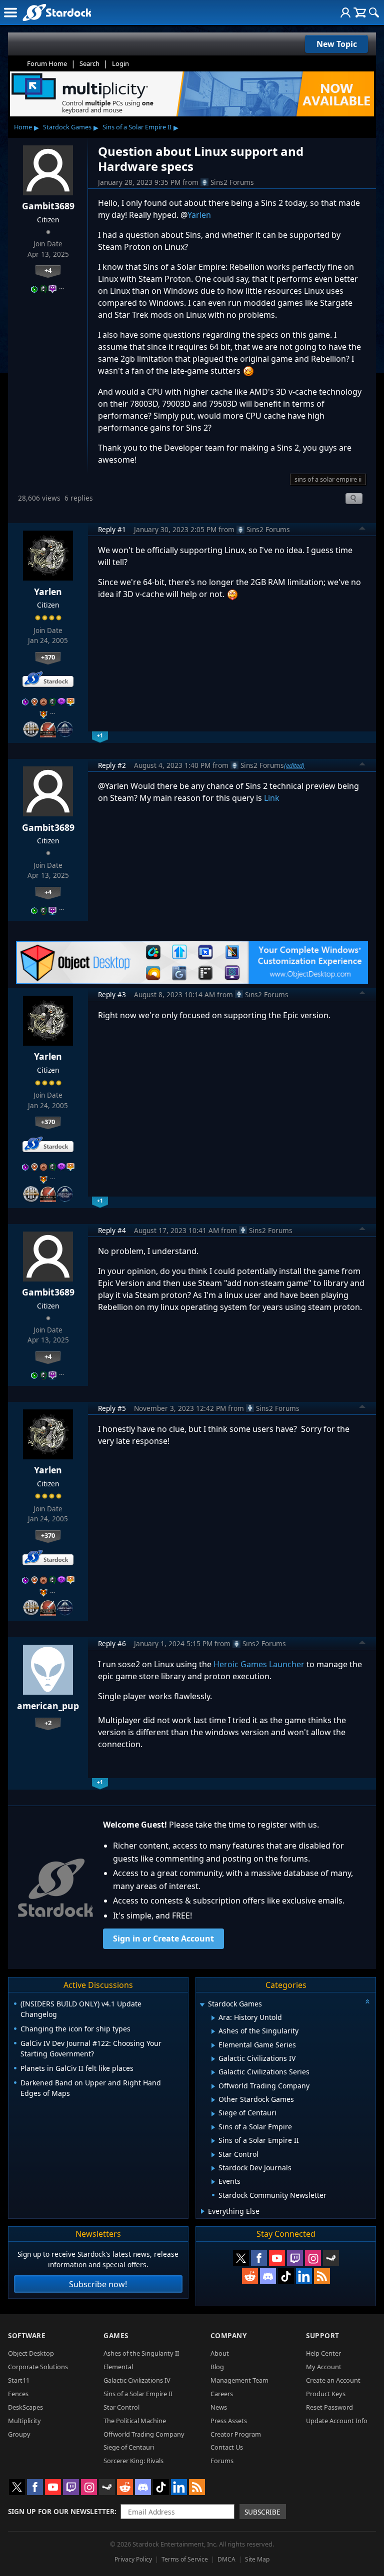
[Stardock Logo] (57, 12)
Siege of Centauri (129, 2447)
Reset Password (329, 2407)
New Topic (337, 44)
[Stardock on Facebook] (259, 2258)
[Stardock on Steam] (331, 2258)
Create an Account (333, 2380)
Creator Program (236, 2434)
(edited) (294, 765)
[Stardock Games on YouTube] (277, 2258)
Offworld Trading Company (144, 2434)
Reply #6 (112, 1643)
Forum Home (47, 63)
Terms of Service (185, 2559)
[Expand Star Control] (213, 2155)
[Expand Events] (213, 2182)
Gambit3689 (48, 206)
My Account (324, 2367)
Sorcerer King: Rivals (133, 2461)
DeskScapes (25, 2407)
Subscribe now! (98, 2284)
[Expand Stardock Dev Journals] (213, 2168)
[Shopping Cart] (360, 12)
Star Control (121, 2407)
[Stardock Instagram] (313, 2258)
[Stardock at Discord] (268, 2276)
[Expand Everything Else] (203, 2211)
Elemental (118, 2367)
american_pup (48, 1706)
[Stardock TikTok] (286, 2276)
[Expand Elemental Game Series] (213, 2045)
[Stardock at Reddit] (250, 2276)
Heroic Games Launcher (260, 1664)
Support (323, 2335)
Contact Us (227, 2447)
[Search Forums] (374, 12)
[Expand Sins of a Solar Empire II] (213, 2141)
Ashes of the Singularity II (141, 2353)
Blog (217, 2367)
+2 (48, 1723)
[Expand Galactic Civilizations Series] (213, 2072)
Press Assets (229, 2421)
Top (362, 530)
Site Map (257, 2559)
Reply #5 (112, 1408)
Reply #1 (112, 529)
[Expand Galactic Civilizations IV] (213, 2059)
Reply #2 (112, 765)
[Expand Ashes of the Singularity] (213, 2031)
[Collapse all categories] (367, 2001)
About (220, 2353)
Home (23, 127)
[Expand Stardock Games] (202, 2005)
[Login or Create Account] (345, 12)
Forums (222, 2461)
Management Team (239, 2380)
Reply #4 (112, 1230)
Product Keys (326, 2394)
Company (229, 2335)
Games (116, 2335)
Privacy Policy (133, 2559)
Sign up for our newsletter (61, 2511)
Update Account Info (337, 2421)
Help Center (323, 2353)
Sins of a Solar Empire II (137, 127)
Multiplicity (24, 2421)
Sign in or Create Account (163, 1938)
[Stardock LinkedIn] (304, 2276)
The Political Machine (135, 2421)
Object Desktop (31, 2353)
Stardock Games (67, 127)
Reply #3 (112, 994)
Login (120, 63)
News (219, 2407)
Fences (18, 2394)
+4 (48, 270)
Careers (222, 2394)
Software (27, 2335)
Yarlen (199, 215)
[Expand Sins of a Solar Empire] (213, 2127)
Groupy (19, 2434)
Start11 (19, 2380)
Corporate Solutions (38, 2367)
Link (272, 798)
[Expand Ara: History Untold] (213, 2018)
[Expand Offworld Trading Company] (213, 2086)
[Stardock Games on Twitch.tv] (295, 2258)
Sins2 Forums (232, 182)
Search (89, 63)
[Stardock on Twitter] (241, 2258)
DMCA (226, 2559)
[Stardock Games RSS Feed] (322, 2276)
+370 (48, 657)
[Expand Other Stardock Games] (213, 2100)
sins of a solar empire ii (328, 479)
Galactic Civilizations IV (137, 2380)
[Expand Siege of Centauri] (213, 2114)
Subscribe (262, 2512)
